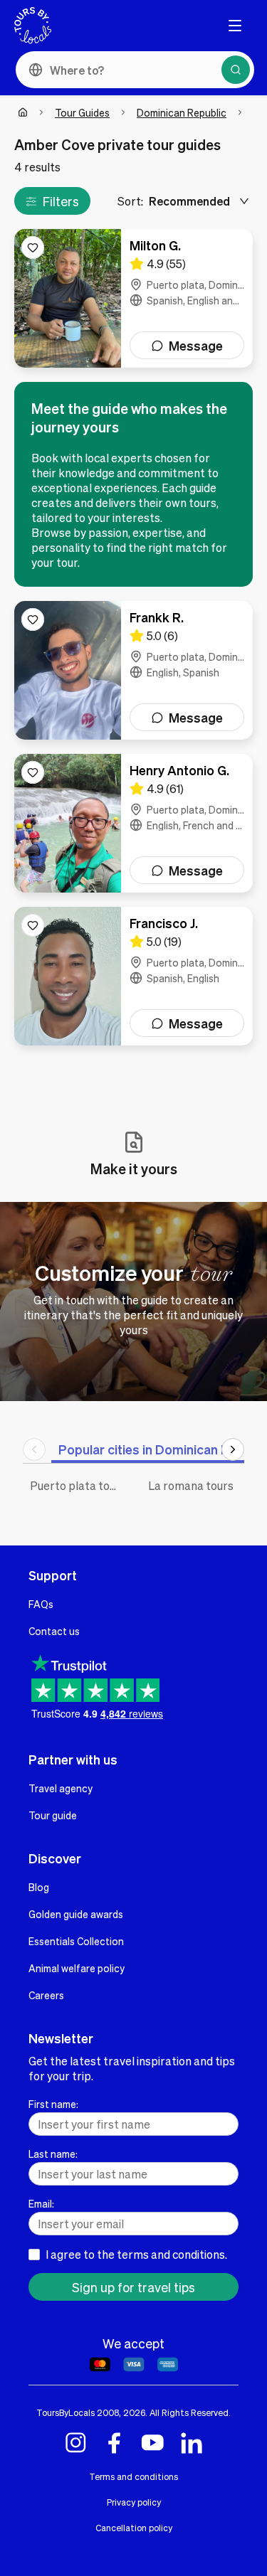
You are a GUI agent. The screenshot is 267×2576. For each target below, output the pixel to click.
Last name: (53, 2154)
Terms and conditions (133, 2476)
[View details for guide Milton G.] (133, 298)
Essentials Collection (76, 1941)
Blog (39, 1887)
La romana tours (191, 1485)
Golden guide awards (76, 1914)
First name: (53, 2104)
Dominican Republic (182, 112)
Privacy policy (134, 2502)
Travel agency (61, 1788)
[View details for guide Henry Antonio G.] (133, 823)
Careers (46, 1995)
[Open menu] (235, 26)
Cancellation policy (134, 2528)
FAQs (41, 1604)
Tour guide (53, 1815)
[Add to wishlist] (33, 248)
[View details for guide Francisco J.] (133, 976)
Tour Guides (82, 112)
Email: (41, 2203)
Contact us (54, 1631)
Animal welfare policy (77, 1968)
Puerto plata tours (78, 1485)
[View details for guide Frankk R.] (133, 670)
